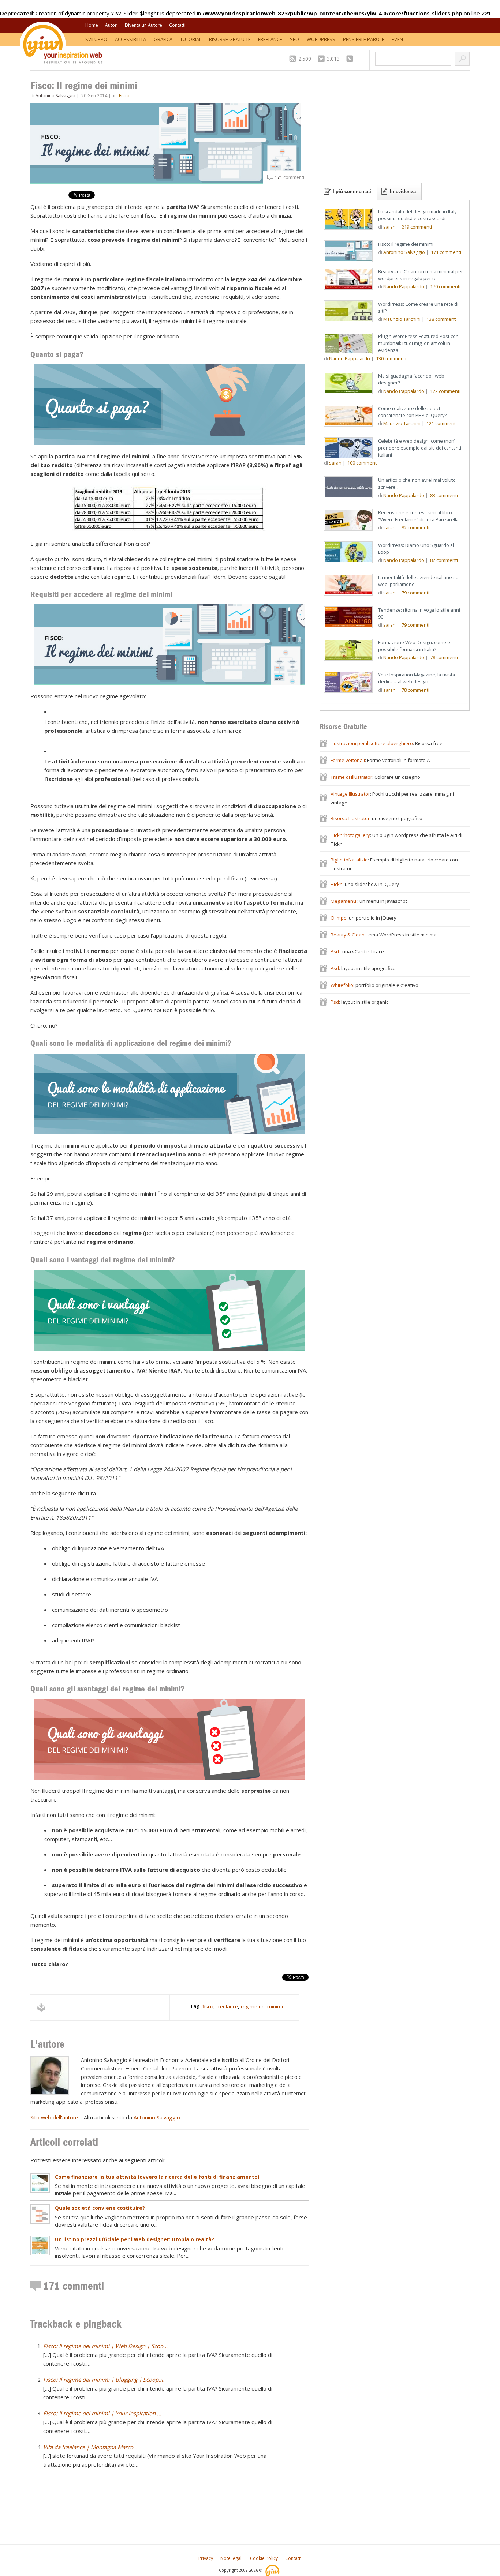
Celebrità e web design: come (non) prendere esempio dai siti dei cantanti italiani (420, 448)
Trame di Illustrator (351, 777)
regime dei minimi (262, 2006)
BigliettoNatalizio (349, 860)
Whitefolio (342, 985)
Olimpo (339, 918)
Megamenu (344, 901)
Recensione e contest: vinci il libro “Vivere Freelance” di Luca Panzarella (418, 516)
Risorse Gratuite (230, 39)
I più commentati (352, 191)
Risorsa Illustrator (350, 818)
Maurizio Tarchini (402, 319)
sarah (389, 227)
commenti (289, 177)
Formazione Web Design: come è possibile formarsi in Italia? (414, 646)
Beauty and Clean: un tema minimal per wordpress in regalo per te (421, 275)
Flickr (337, 884)
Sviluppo (96, 39)
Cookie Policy (264, 2558)
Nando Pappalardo (404, 286)
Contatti (177, 25)
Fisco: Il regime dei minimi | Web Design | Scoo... (105, 2346)
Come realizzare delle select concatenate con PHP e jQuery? (412, 412)
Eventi (399, 39)
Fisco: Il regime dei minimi (406, 244)
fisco (208, 2006)
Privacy (206, 2558)
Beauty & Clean (348, 935)
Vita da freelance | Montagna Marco (88, 2447)
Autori (111, 25)
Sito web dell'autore (54, 2117)
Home (92, 25)
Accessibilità (130, 39)
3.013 (333, 59)
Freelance (270, 39)
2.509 (305, 59)
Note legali (232, 2558)
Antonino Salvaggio (55, 96)
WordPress (321, 39)
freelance (227, 2006)
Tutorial (191, 39)
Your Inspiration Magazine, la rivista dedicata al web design (417, 678)
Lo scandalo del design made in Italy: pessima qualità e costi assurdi (418, 215)
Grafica (163, 39)
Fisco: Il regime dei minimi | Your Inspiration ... (102, 2413)
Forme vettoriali (348, 760)
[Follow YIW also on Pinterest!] (352, 59)
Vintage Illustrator (350, 794)
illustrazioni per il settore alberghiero (372, 743)
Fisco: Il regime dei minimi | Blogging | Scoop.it (103, 2380)
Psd (335, 951)
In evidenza (403, 191)
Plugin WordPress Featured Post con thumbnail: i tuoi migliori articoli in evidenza (418, 343)
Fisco (124, 96)
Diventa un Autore (143, 25)
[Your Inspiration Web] (273, 2570)
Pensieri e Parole (364, 39)
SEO (294, 39)
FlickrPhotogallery (350, 835)
